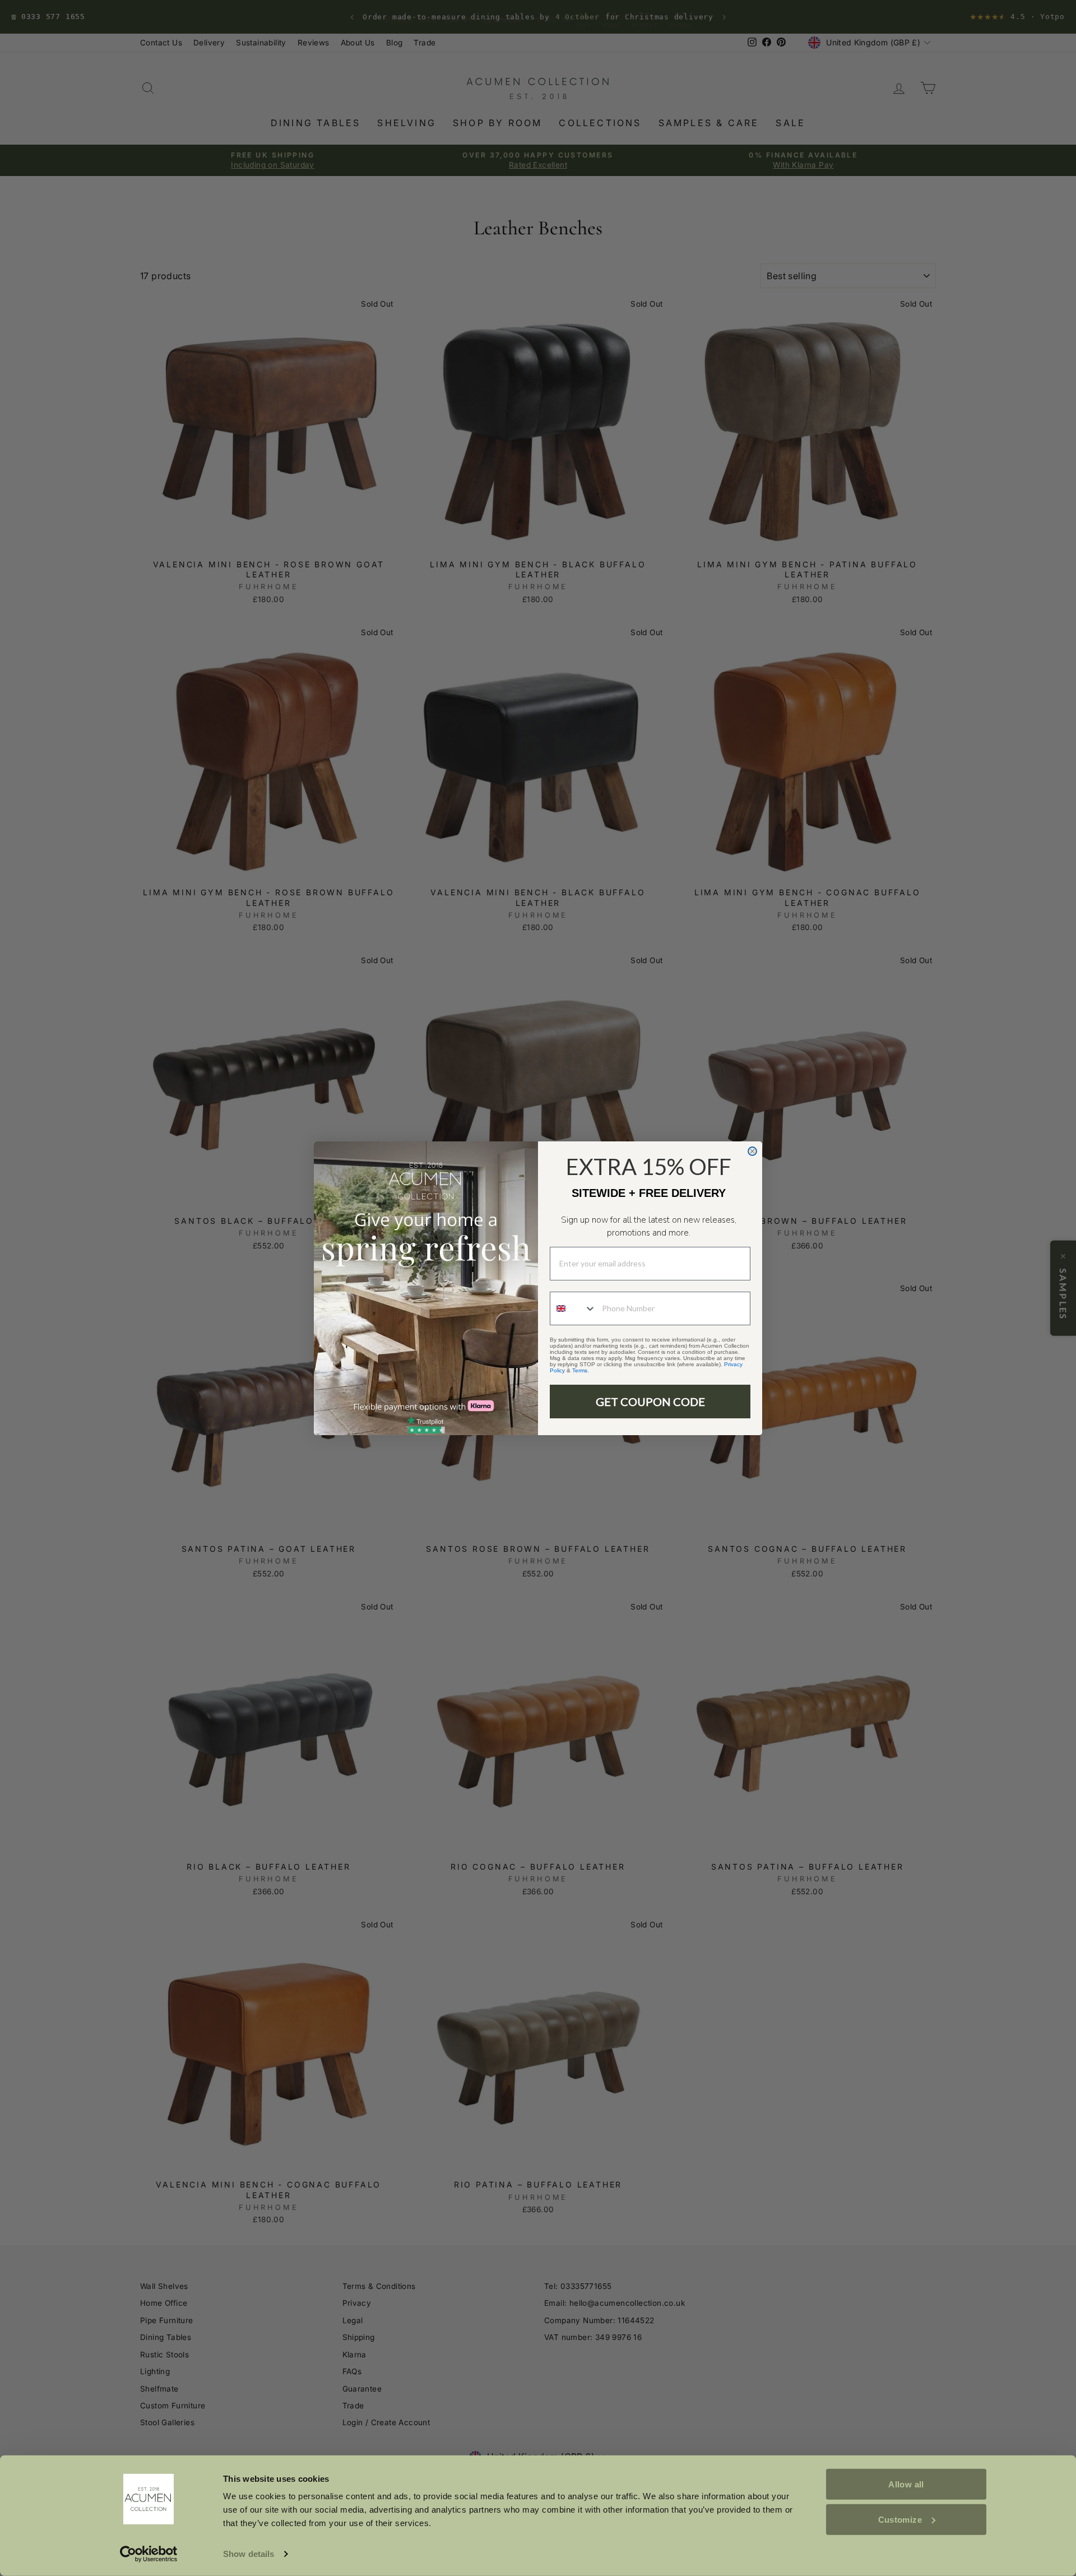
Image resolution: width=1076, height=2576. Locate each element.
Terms (580, 1370)
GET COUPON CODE (650, 1402)
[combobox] (573, 1308)
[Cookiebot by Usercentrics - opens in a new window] (149, 2554)
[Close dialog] (752, 1151)
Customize (900, 2519)
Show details (249, 2554)
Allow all (906, 2484)
